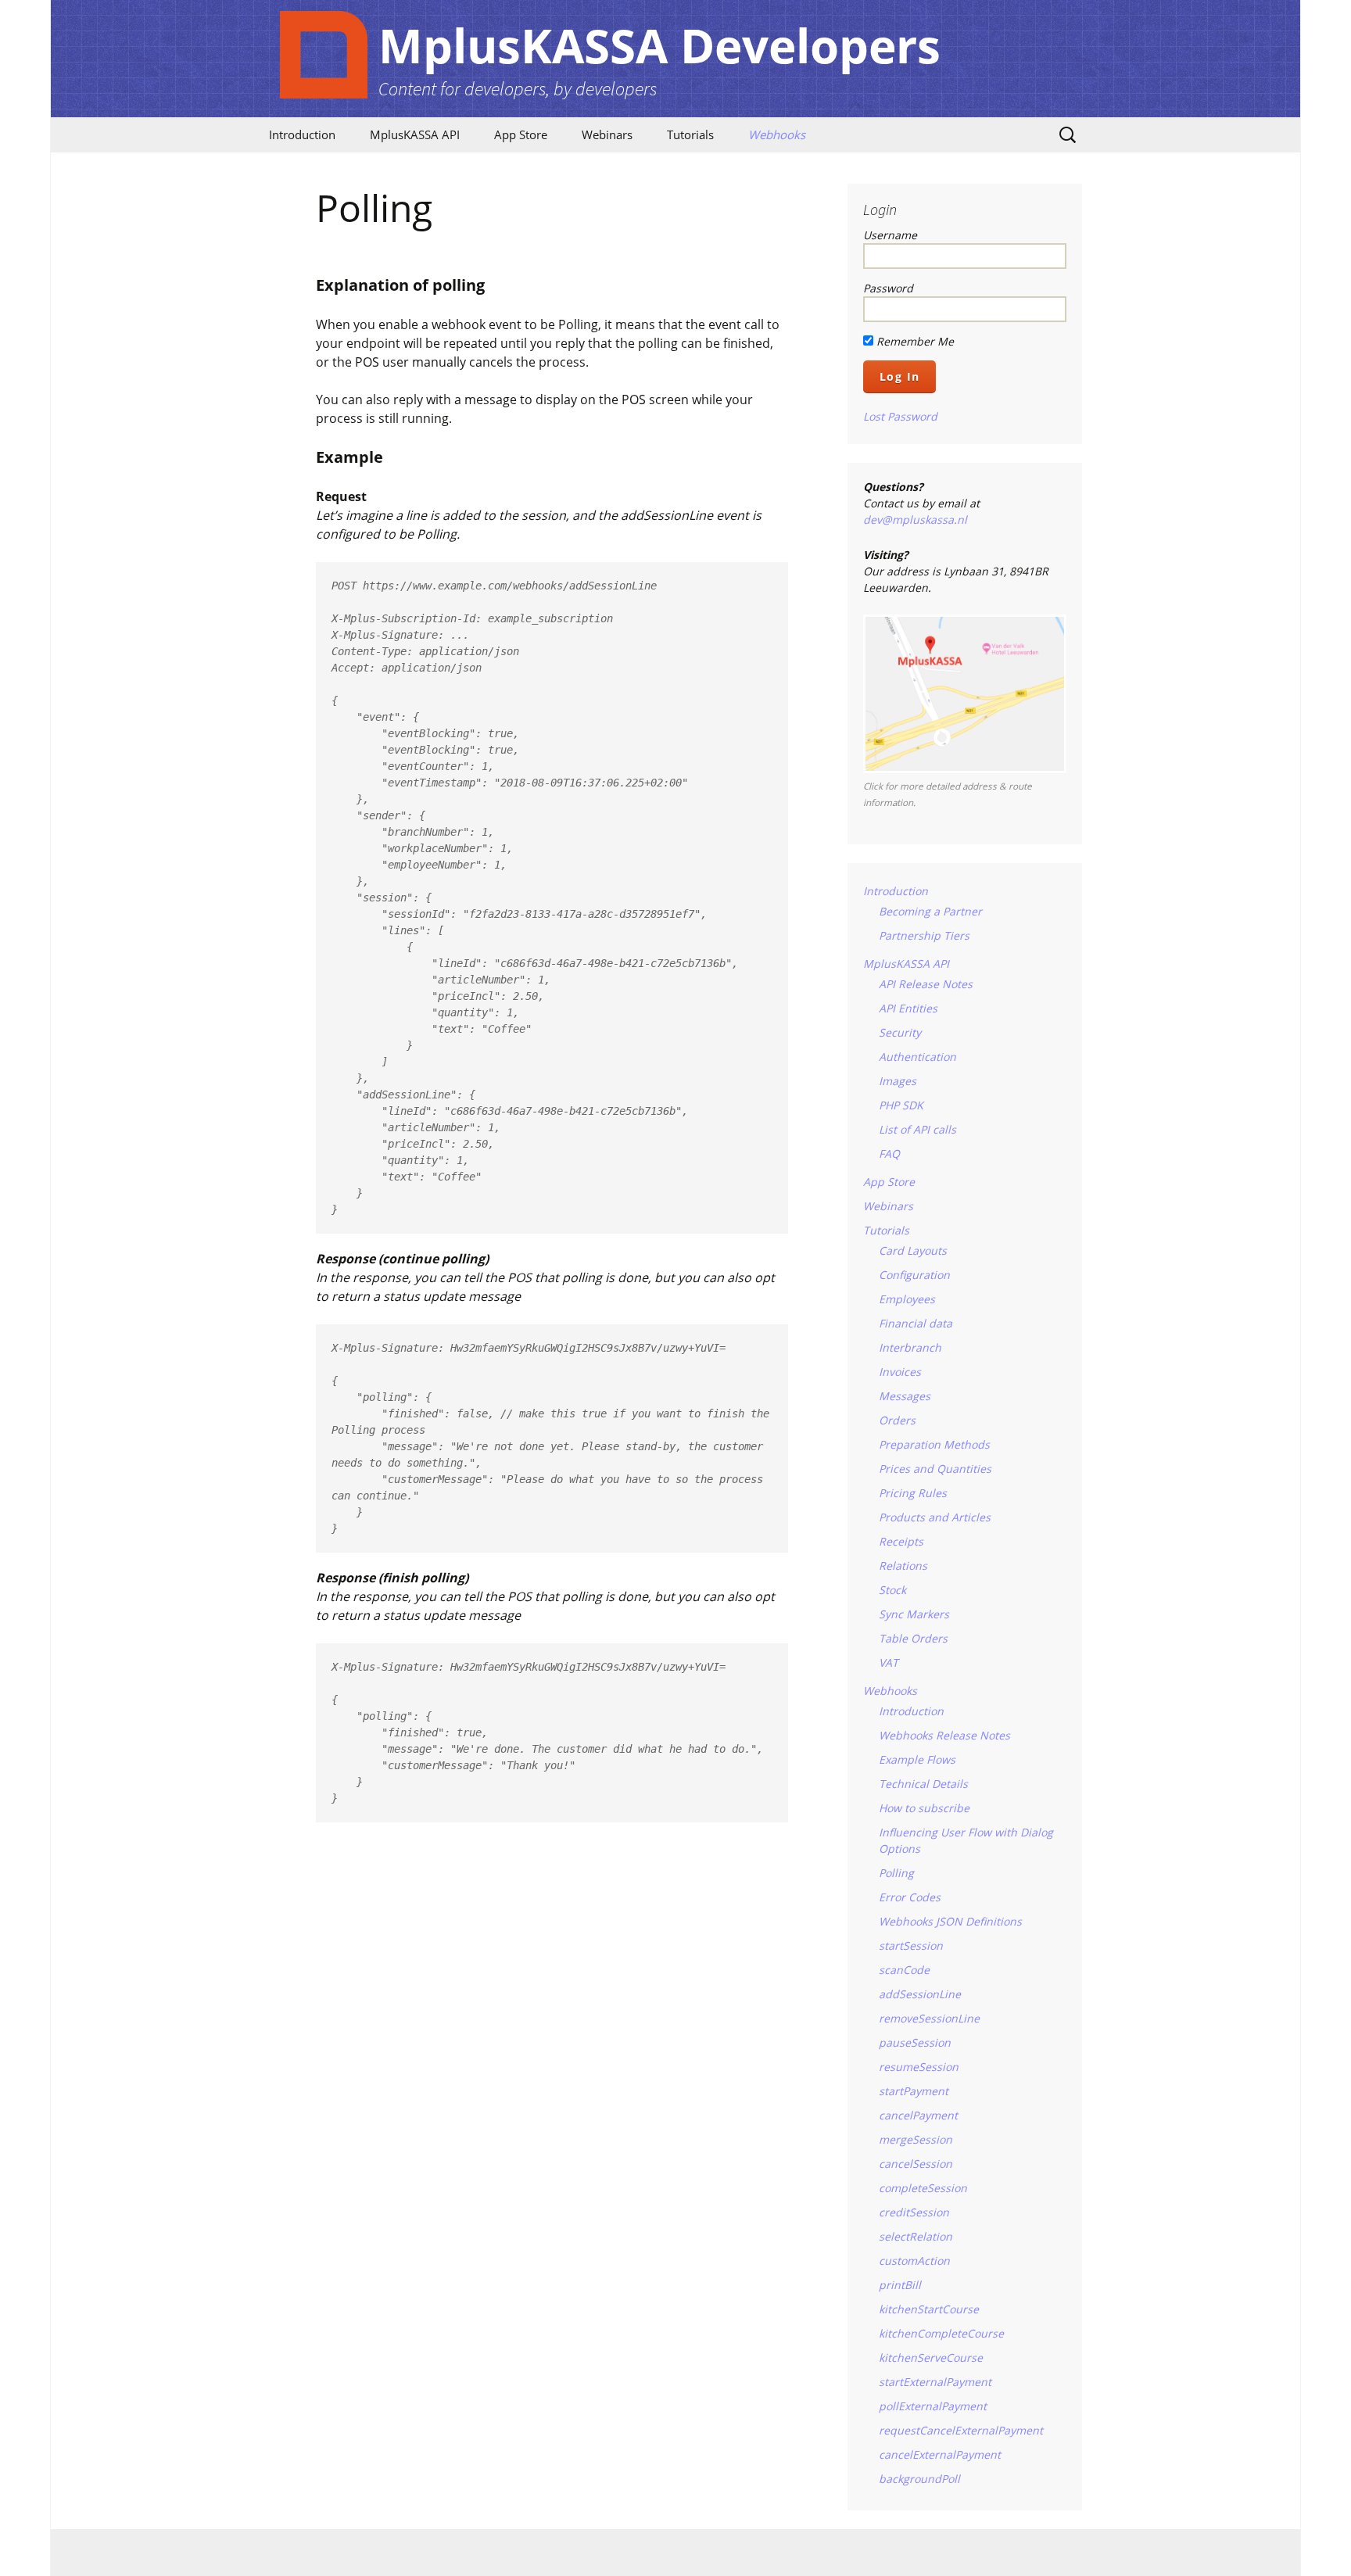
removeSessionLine (929, 2018)
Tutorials (690, 134)
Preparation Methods (934, 1444)
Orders (897, 1420)
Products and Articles (935, 1517)
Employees (907, 1299)
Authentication (917, 1057)
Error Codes (910, 1897)
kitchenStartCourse (929, 2309)
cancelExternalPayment (940, 2454)
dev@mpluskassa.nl (915, 519)
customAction (914, 2261)
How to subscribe (924, 1808)
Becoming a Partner (930, 911)
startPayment (914, 2091)
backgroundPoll (919, 2479)
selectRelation (916, 2236)
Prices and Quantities (935, 1469)
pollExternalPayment (933, 2406)
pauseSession (915, 2042)
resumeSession (919, 2067)
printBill (900, 2285)
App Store (521, 134)
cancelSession (916, 2164)
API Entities (908, 1008)
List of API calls (917, 1129)
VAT (889, 1662)
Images (898, 1081)
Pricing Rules (913, 1493)
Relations (903, 1566)
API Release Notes (926, 984)
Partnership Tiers (924, 935)
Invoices (900, 1372)
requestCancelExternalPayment (961, 2430)
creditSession (914, 2212)
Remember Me (914, 341)
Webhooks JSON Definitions (950, 1921)
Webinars (607, 134)
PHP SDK (901, 1105)
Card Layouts (913, 1250)
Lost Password (900, 416)
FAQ (889, 1154)
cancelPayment (918, 2115)
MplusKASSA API (415, 134)
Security (900, 1032)
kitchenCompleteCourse (941, 2333)
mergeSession (916, 2139)
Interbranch (910, 1347)
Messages (905, 1396)
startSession (911, 1945)
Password (888, 288)
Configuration (914, 1275)
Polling (896, 1873)
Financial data (916, 1323)
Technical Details (923, 1784)
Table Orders (913, 1638)
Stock (892, 1590)
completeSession (923, 2188)
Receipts (901, 1541)
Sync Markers (914, 1614)
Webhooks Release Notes (944, 1735)
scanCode (904, 1970)
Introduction (302, 134)
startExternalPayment (935, 2382)
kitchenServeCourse (931, 2357)
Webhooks (777, 134)
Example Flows (917, 1759)
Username (890, 235)
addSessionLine (920, 1994)
